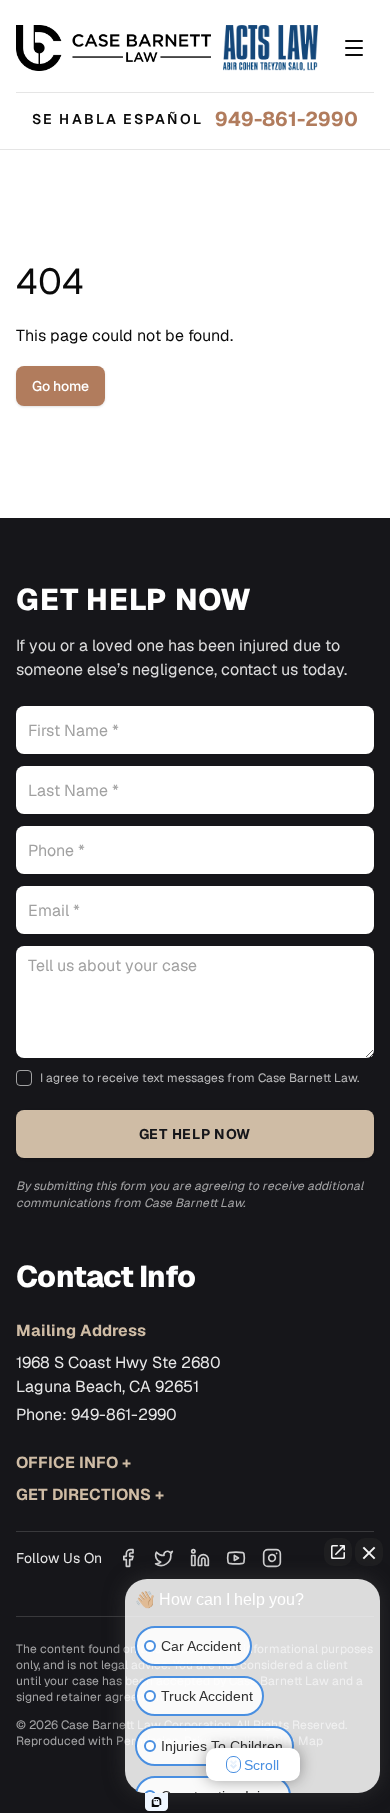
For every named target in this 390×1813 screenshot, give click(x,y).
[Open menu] (354, 48)
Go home (60, 386)
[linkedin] (200, 1558)
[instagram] (272, 1558)
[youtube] (236, 1558)
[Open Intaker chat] (156, 1802)
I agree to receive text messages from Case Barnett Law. (199, 1078)
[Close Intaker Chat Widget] (369, 1552)
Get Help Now (195, 1134)
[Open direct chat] (338, 1552)
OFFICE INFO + (73, 1462)
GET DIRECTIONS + (90, 1494)
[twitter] (164, 1558)
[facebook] (128, 1558)
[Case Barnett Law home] (167, 48)
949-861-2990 (286, 119)
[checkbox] (24, 1078)
